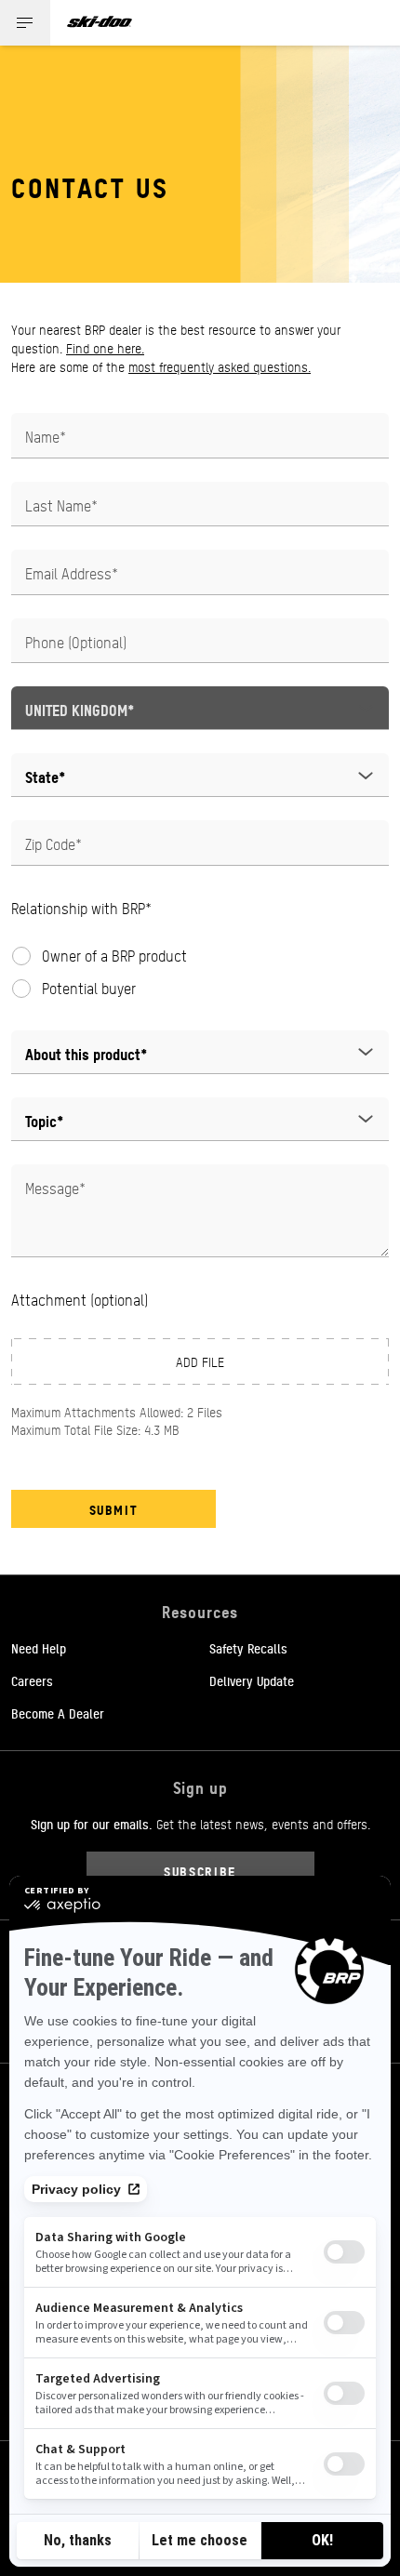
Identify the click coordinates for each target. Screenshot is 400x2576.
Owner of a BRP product (114, 956)
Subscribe (200, 1871)
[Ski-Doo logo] (100, 23)
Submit (114, 1509)
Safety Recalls (248, 1648)
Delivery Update (252, 1680)
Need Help (39, 1648)
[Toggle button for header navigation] (25, 23)
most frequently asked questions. (220, 366)
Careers (32, 1680)
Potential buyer (89, 989)
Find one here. (105, 348)
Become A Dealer (58, 1713)
